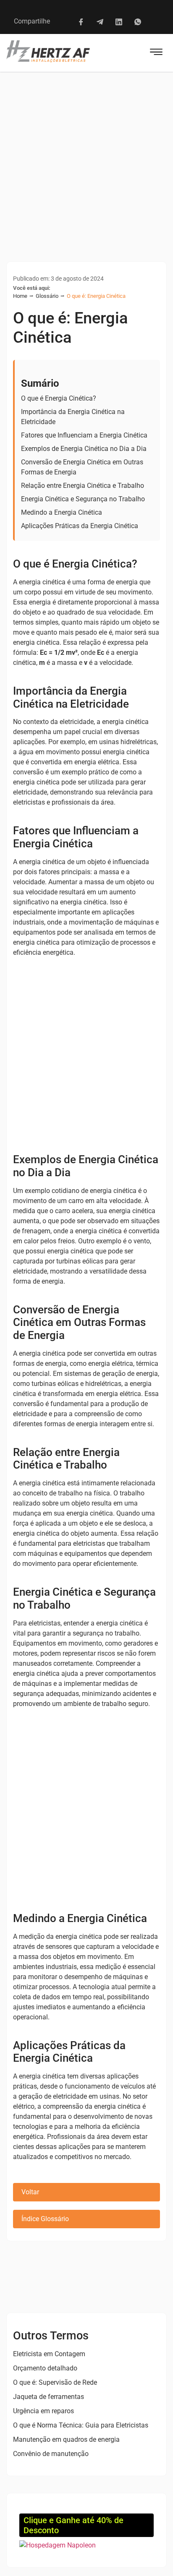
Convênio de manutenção (51, 2454)
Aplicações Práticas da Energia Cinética (80, 526)
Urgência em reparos (43, 2411)
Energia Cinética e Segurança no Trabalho (83, 499)
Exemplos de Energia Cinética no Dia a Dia (84, 449)
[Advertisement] (86, 162)
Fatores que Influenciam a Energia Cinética (84, 435)
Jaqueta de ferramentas (48, 2397)
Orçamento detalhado (45, 2368)
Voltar (30, 2192)
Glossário (47, 296)
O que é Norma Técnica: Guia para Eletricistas (81, 2425)
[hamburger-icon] (156, 53)
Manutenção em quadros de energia (66, 2439)
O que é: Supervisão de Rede (55, 2382)
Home (20, 296)
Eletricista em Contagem (49, 2354)
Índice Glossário (45, 2219)
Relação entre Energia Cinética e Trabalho (83, 486)
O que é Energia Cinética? (59, 398)
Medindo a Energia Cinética (62, 512)
